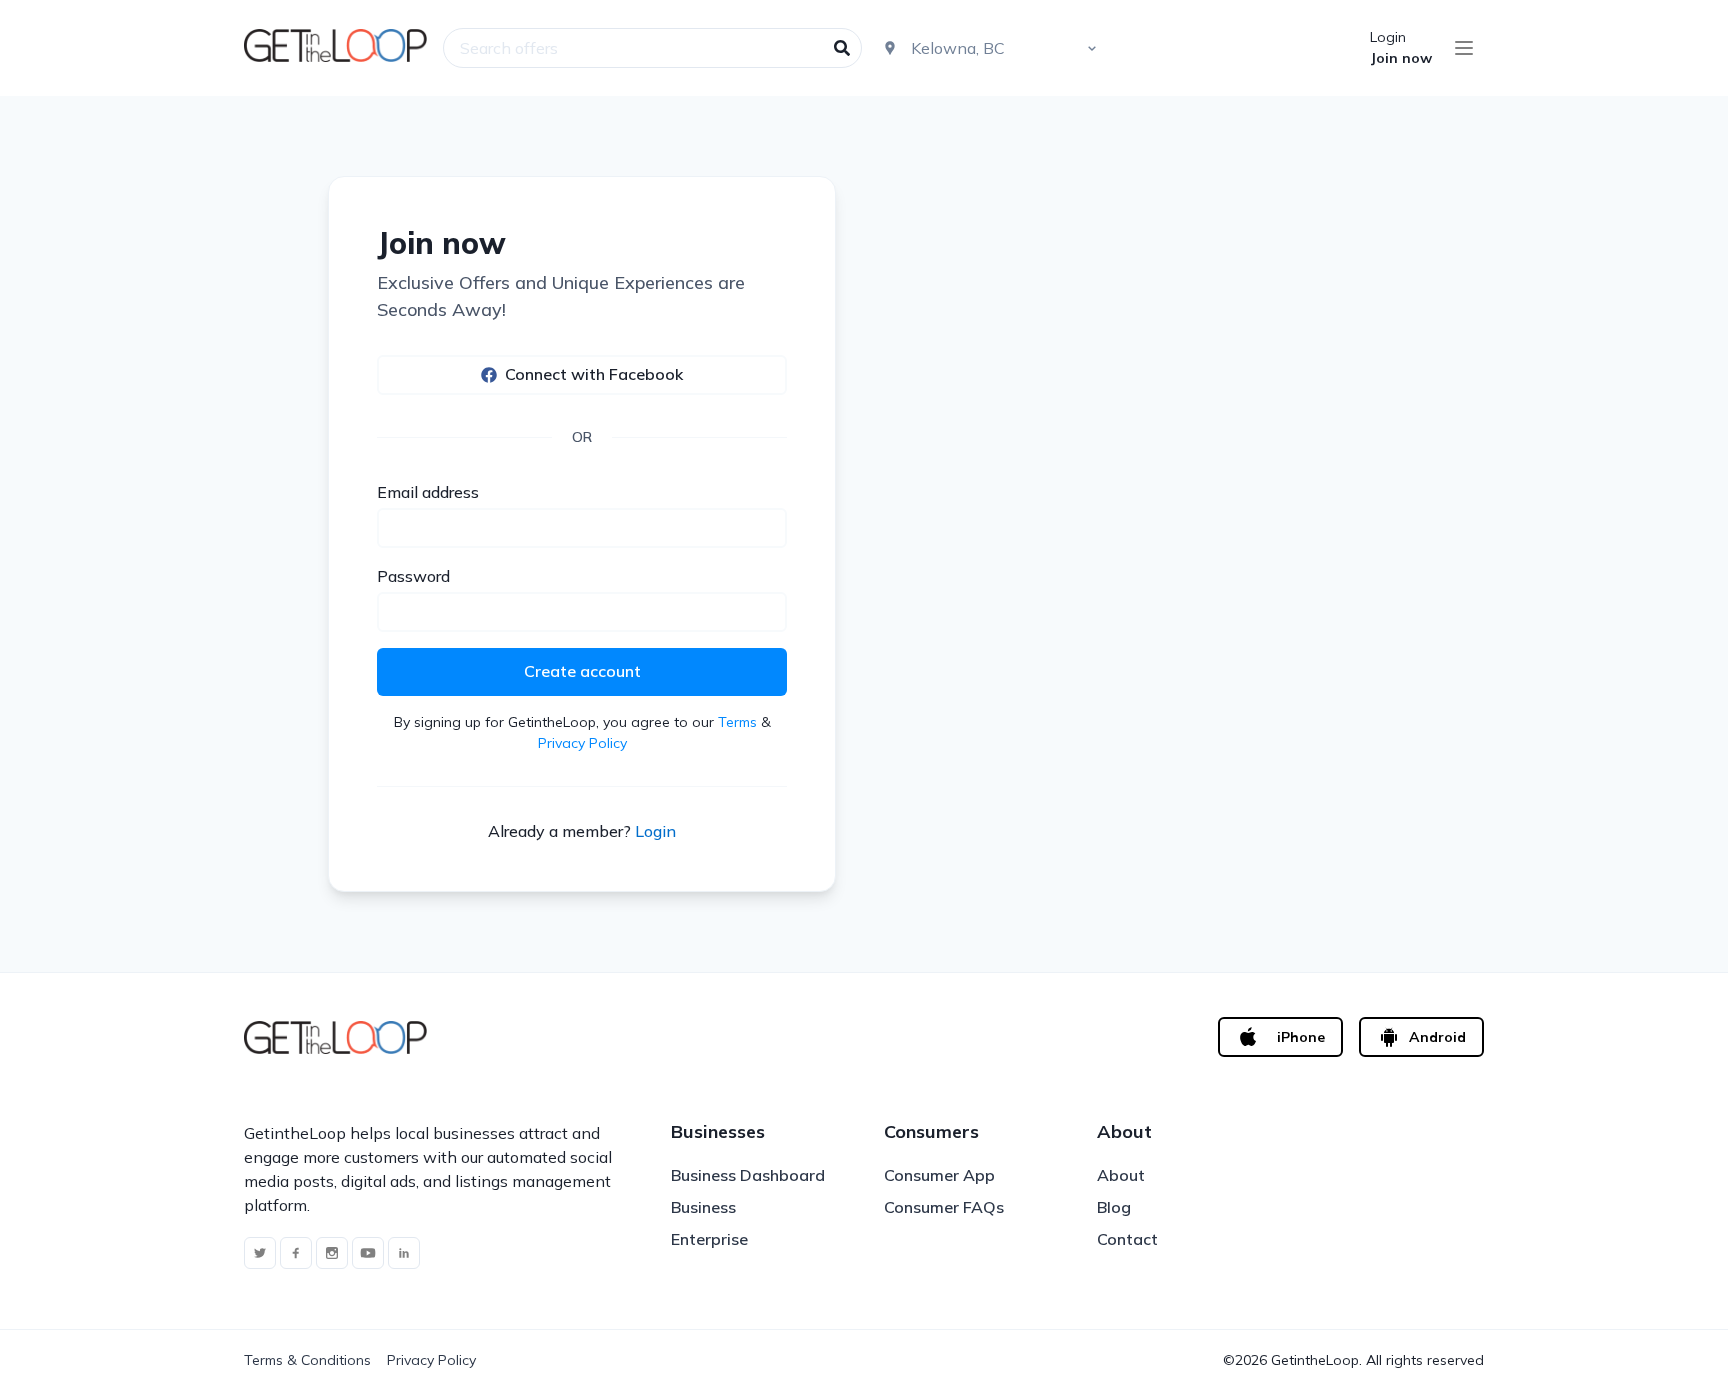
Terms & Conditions (307, 1360)
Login (1388, 37)
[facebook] (296, 1253)
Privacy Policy (582, 743)
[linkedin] (404, 1253)
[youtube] (368, 1253)
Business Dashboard (748, 1175)
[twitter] (260, 1253)
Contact (1127, 1239)
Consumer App (939, 1175)
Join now (1401, 58)
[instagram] (332, 1253)
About (1121, 1175)
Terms (737, 722)
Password (413, 576)
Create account (582, 671)
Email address (428, 492)
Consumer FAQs (944, 1207)
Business (703, 1207)
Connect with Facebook (594, 374)
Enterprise (709, 1239)
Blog (1114, 1207)
